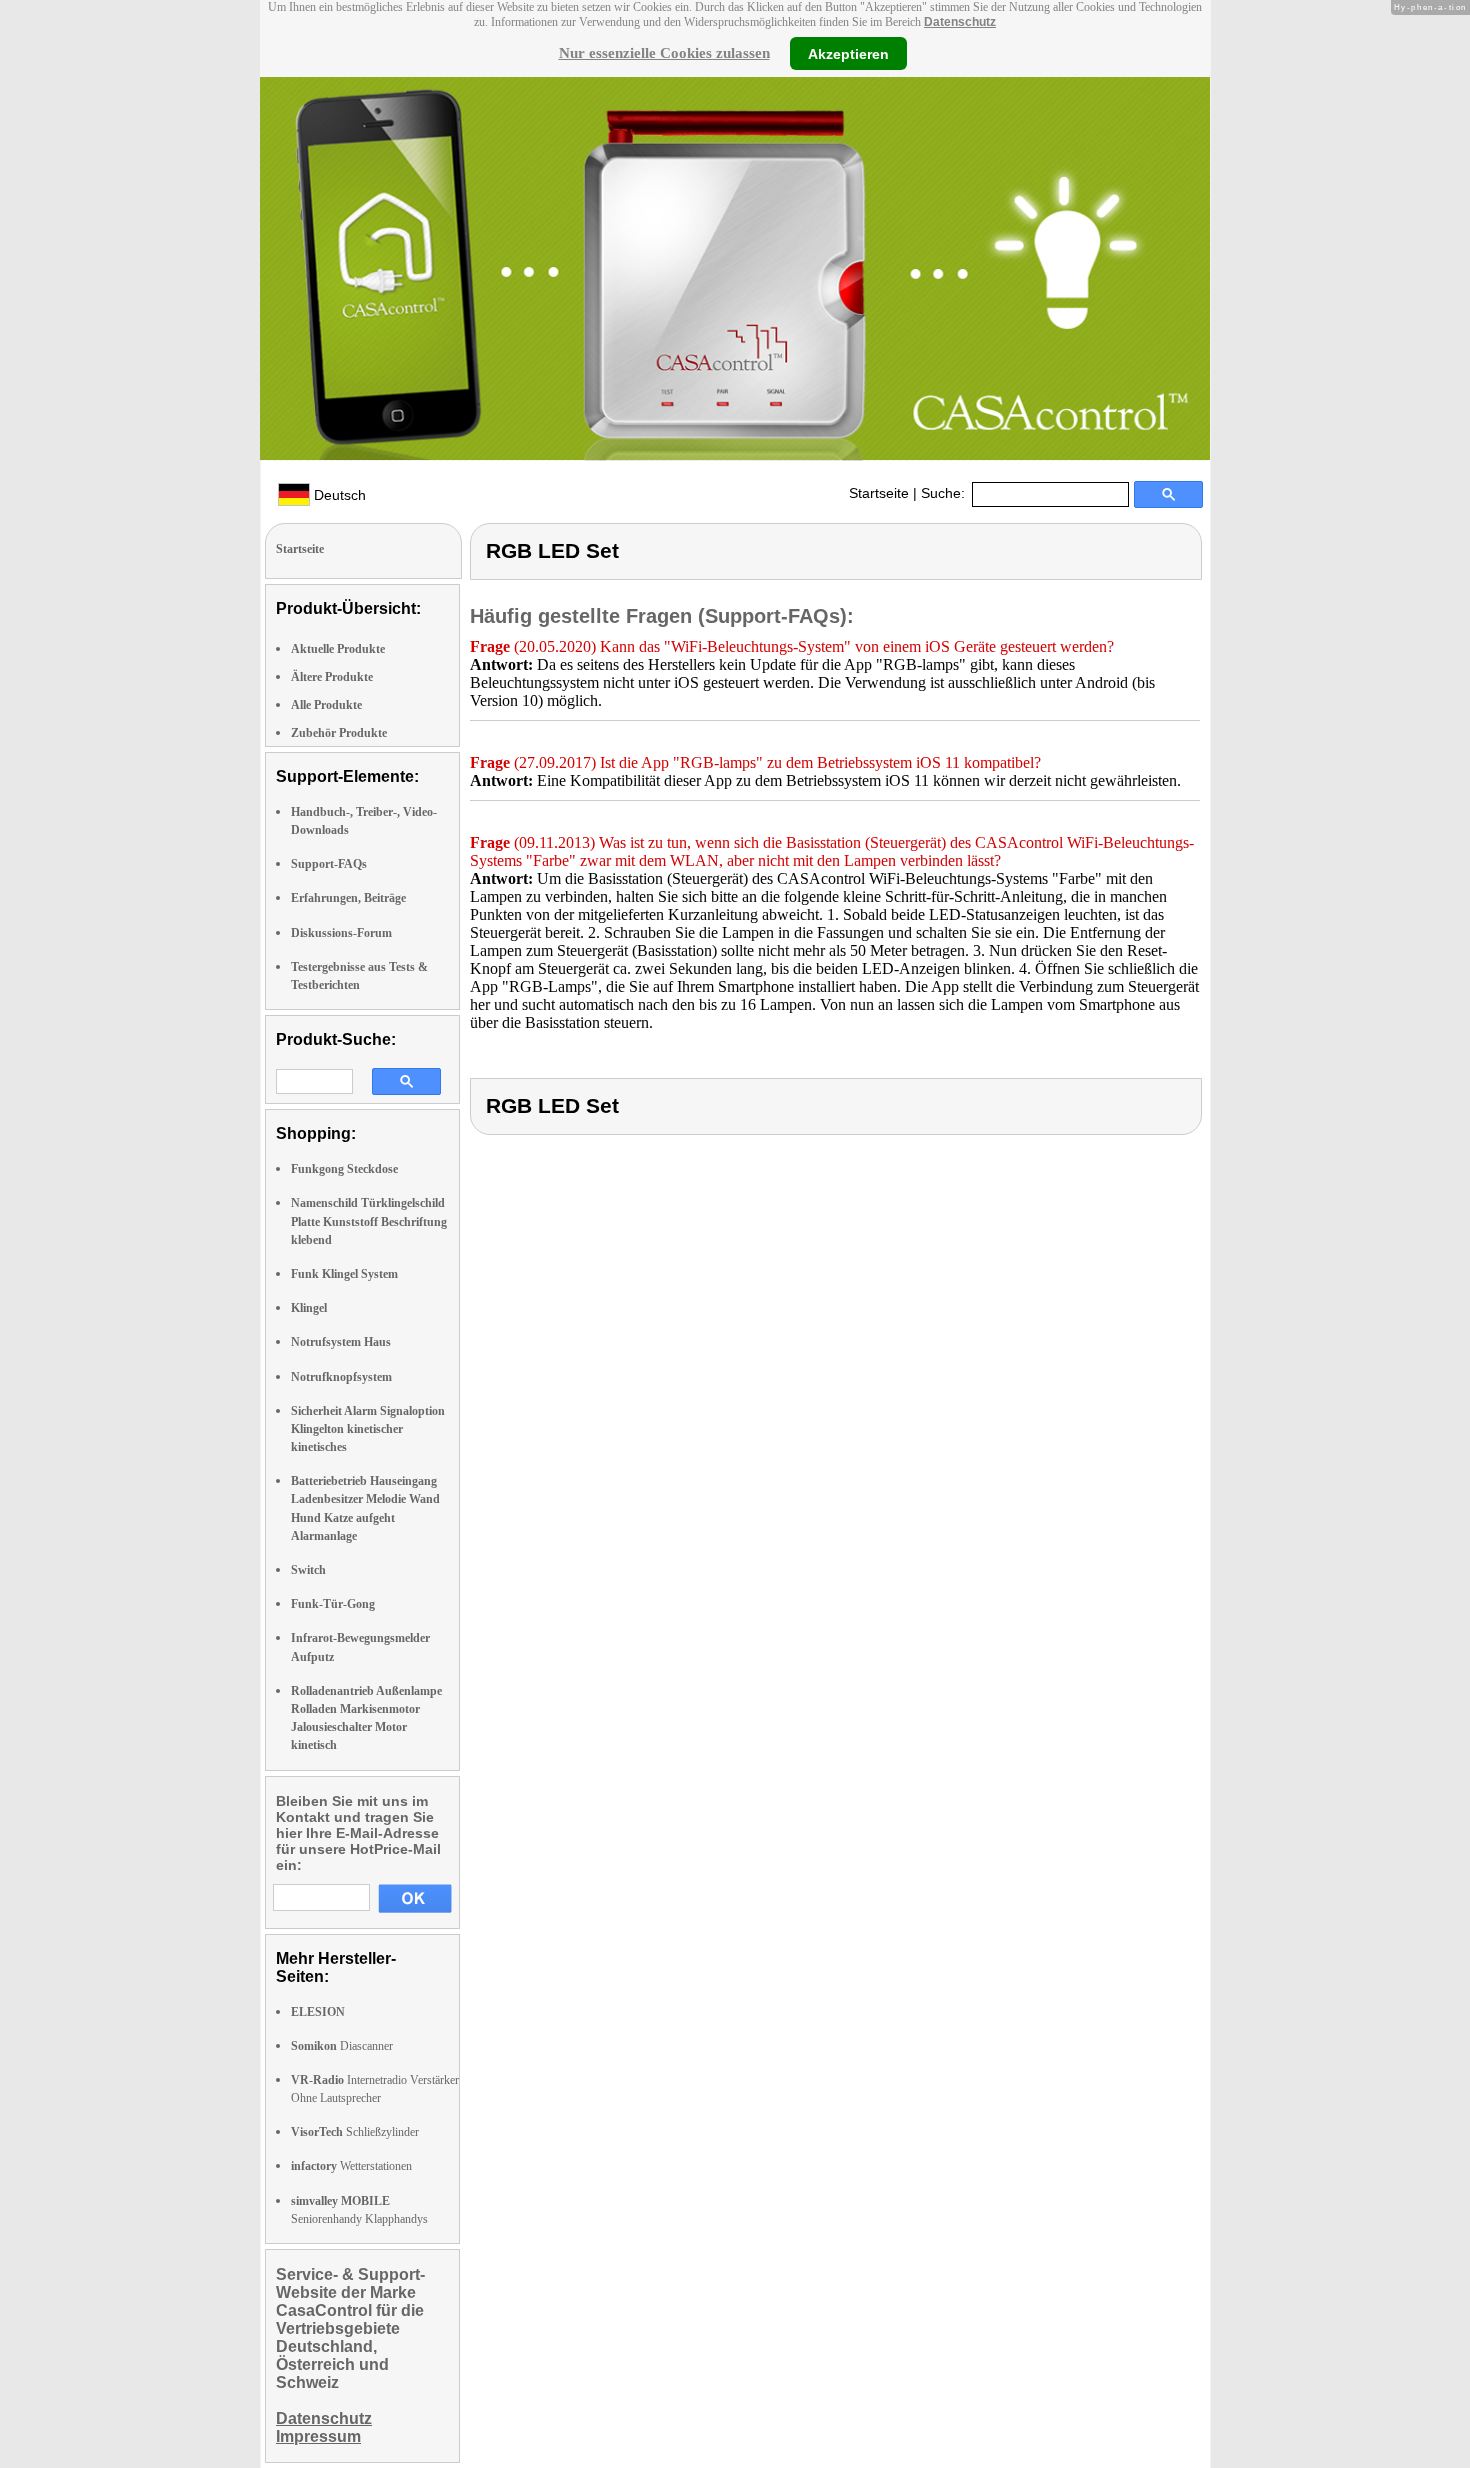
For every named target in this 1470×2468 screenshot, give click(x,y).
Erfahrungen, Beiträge (348, 898)
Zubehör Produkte (339, 733)
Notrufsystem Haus (341, 1342)
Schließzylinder (355, 2132)
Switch (308, 1570)
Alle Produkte (326, 705)
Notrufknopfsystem (341, 1377)
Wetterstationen (351, 2166)
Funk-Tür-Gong (333, 1604)
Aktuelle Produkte (338, 649)
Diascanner (342, 2046)
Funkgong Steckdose (344, 1169)
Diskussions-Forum (341, 933)
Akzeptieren (848, 53)
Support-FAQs (329, 864)
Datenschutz (960, 22)
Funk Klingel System (344, 1274)
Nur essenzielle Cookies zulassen (664, 53)
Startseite (879, 493)
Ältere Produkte (332, 677)
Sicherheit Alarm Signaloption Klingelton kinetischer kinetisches (368, 1429)
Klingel (309, 1308)
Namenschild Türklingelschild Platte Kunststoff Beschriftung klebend (369, 1221)
